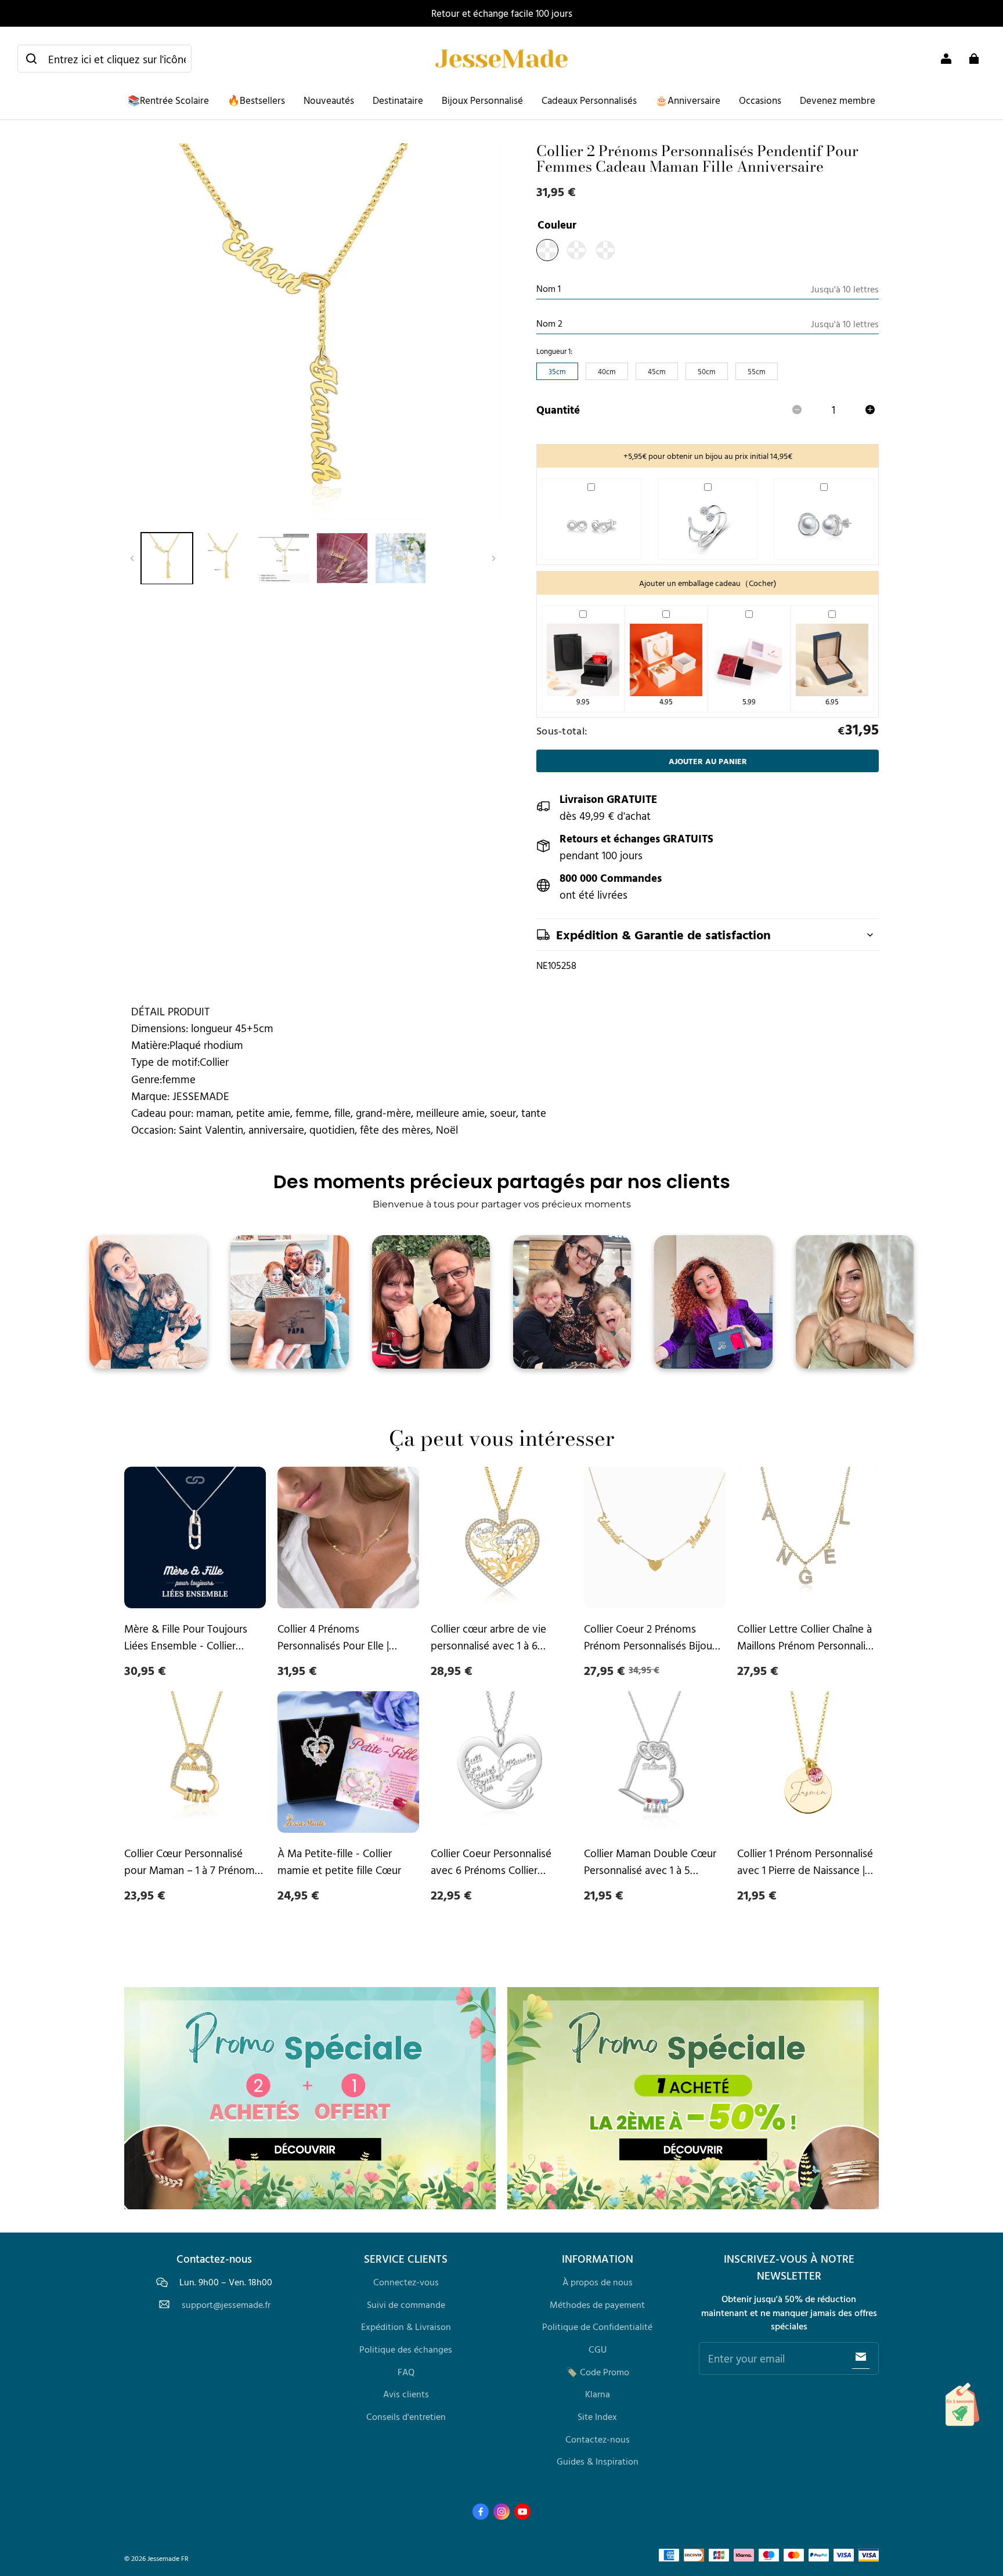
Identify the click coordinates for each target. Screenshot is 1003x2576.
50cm (707, 371)
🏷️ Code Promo (598, 2372)
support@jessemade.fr (226, 2305)
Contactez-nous (598, 2439)
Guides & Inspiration (598, 2461)
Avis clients (406, 2394)
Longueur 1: (554, 351)
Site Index (597, 2416)
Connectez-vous (406, 2282)
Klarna (598, 2394)
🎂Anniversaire (688, 100)
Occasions (760, 100)
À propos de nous (598, 2282)
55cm (757, 371)
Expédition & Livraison (406, 2327)
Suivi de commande (406, 2304)
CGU (598, 2349)
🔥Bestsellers (256, 100)
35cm (557, 371)
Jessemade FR (168, 2558)
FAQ (406, 2372)
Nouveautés (329, 100)
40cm (607, 371)
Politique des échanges (406, 2349)
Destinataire (398, 100)
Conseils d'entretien (406, 2416)
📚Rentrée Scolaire (168, 100)
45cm (657, 371)
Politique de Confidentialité (597, 2327)
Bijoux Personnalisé (482, 100)
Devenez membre (838, 100)
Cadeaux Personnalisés (589, 100)
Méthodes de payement (597, 2304)
